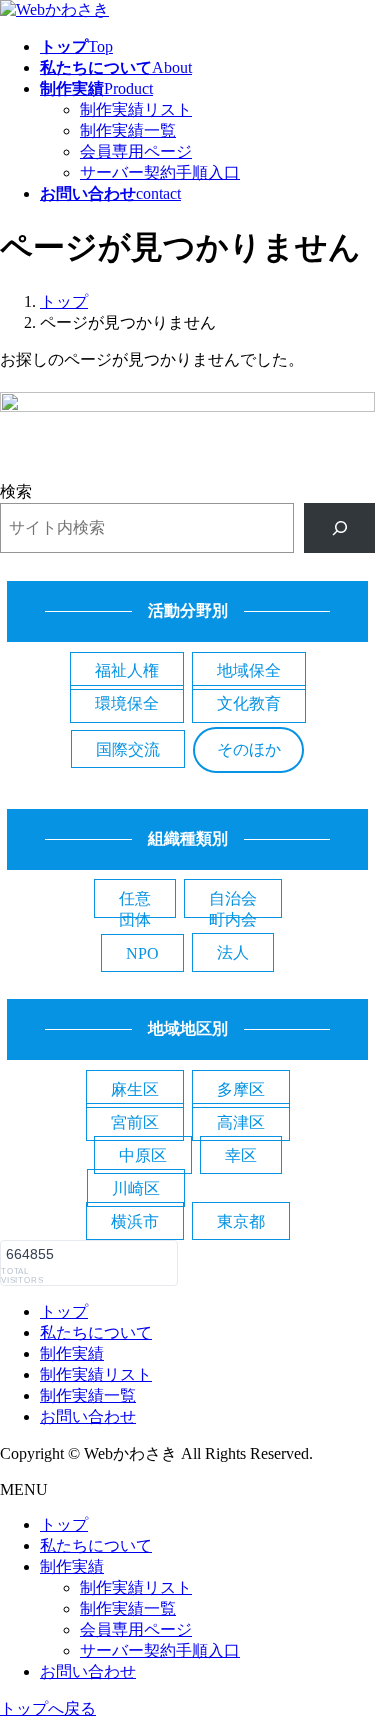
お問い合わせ (88, 1416)
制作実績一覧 (128, 130)
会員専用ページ (136, 151)
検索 (16, 491)
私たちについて (96, 1332)
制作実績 (72, 1353)
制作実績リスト (136, 109)
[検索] (339, 527)
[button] (127, 671)
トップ (64, 1311)
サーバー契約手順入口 (160, 172)
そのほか (249, 749)
